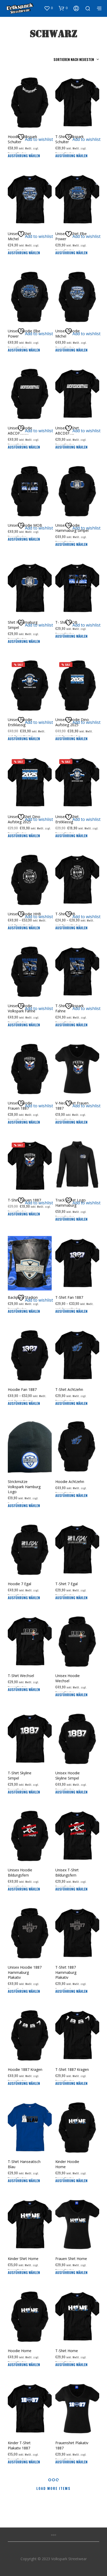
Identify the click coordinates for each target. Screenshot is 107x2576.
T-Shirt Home (67, 2351)
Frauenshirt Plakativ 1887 (72, 2445)
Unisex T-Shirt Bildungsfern (67, 1873)
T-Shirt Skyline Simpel (20, 1775)
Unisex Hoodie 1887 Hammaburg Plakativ (25, 1972)
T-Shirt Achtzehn (69, 1389)
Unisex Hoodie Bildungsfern (20, 1873)
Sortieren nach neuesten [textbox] (74, 59)
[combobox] (64, 59)
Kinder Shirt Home (23, 2259)
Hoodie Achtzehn (70, 1482)
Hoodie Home (20, 2351)
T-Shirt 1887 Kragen (72, 2069)
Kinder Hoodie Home (67, 2164)
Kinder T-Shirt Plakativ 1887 (19, 2445)
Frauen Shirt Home (71, 2259)
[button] (48, 8)
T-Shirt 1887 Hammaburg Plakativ (66, 1972)
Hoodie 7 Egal (19, 1584)
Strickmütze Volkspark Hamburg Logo (24, 1487)
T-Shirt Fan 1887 (69, 1297)
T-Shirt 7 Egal (66, 1584)
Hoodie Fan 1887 (22, 1389)
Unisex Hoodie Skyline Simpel (68, 1775)
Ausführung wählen (24, 156)
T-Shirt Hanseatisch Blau (24, 2164)
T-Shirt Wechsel (21, 1676)
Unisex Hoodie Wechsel (68, 1678)
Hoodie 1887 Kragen (25, 2069)
